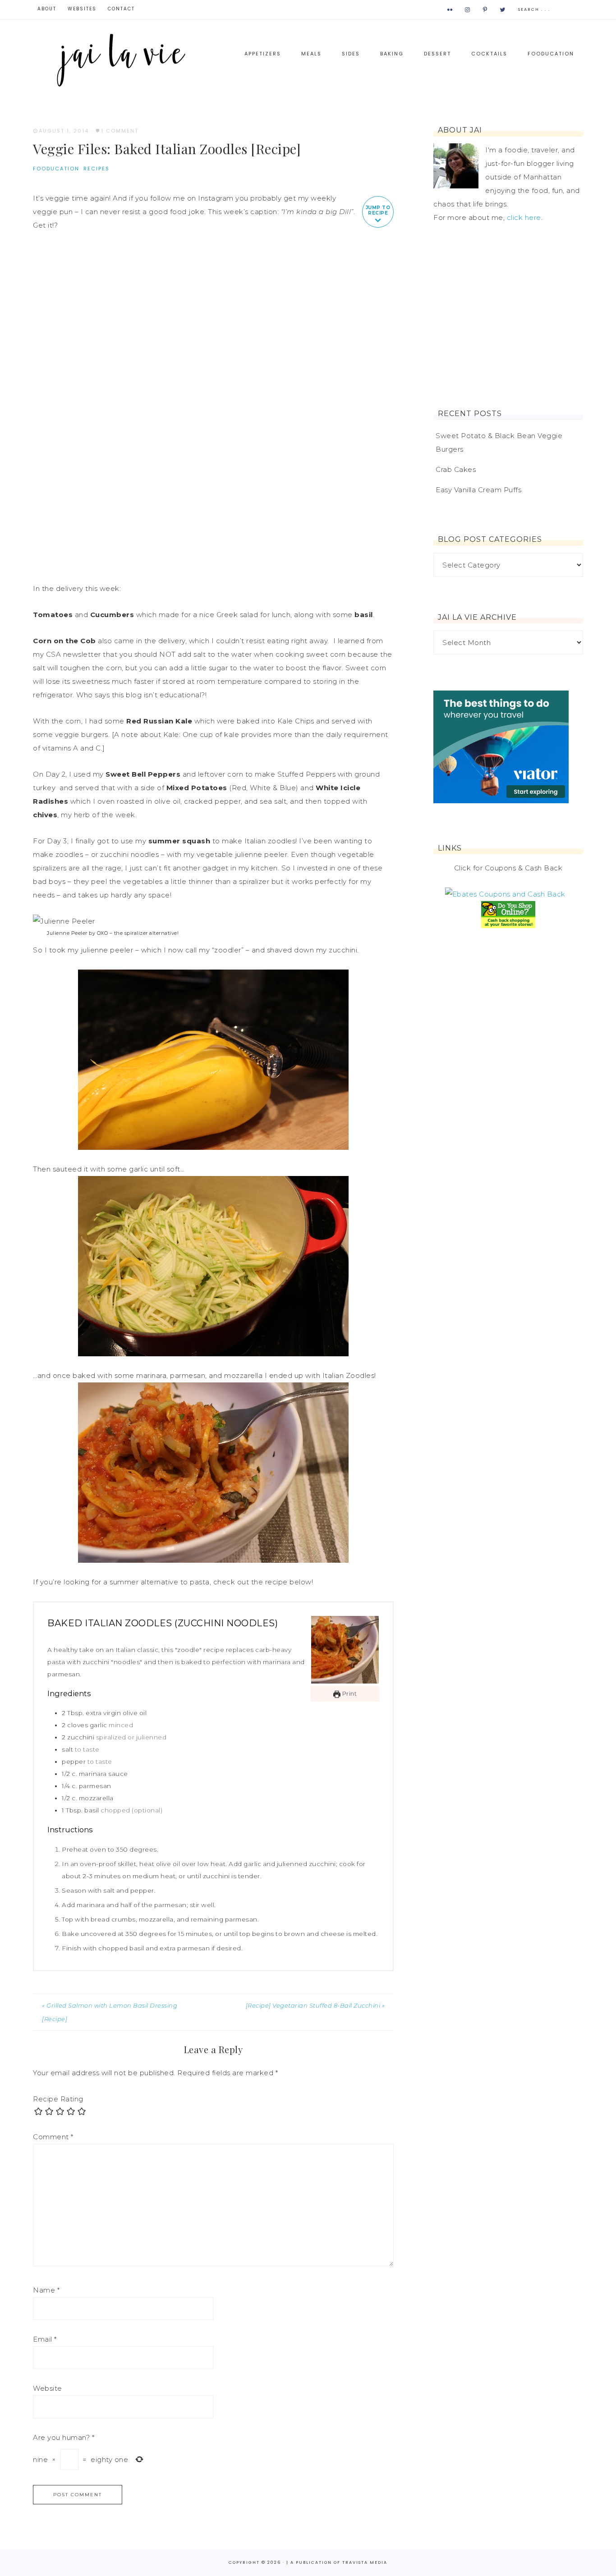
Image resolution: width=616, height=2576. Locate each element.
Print (349, 1694)
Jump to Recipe (378, 210)
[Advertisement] (508, 317)
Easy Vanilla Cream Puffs (478, 490)
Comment (53, 2137)
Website (48, 2388)
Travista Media (365, 2562)
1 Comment (120, 131)
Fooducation (56, 169)
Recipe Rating (58, 2099)
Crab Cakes (456, 469)
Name (46, 2290)
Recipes (97, 169)
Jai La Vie (123, 59)
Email (45, 2339)
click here (524, 217)
